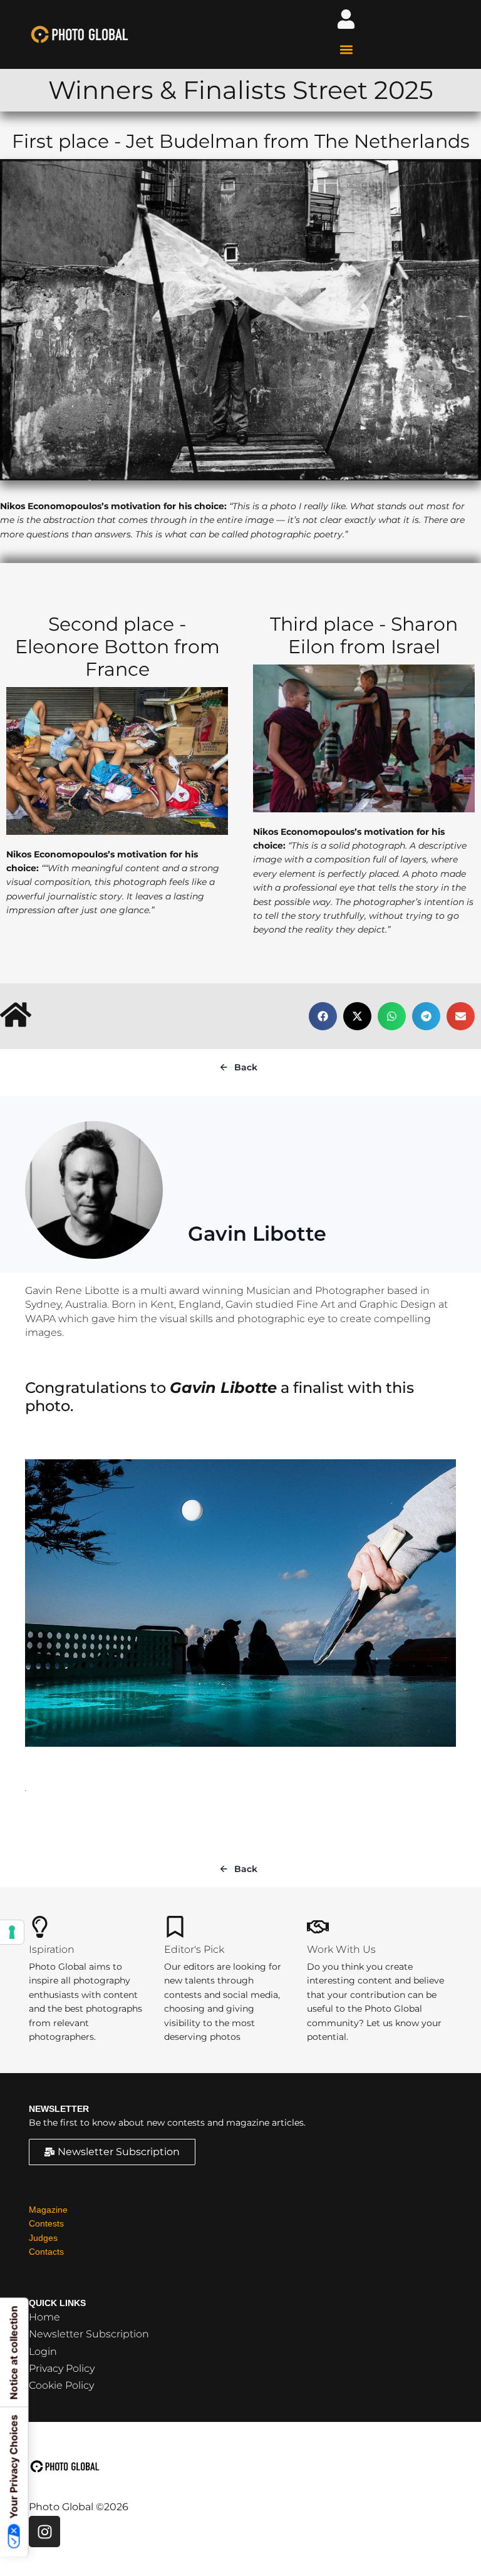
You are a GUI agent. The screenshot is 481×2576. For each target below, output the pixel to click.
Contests (46, 2223)
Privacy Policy (62, 2368)
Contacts (46, 2252)
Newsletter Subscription (89, 2334)
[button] (346, 49)
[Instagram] (44, 2532)
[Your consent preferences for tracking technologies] (12, 1932)
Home (44, 2317)
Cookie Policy (61, 2385)
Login (43, 2351)
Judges (43, 2238)
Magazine (48, 2210)
